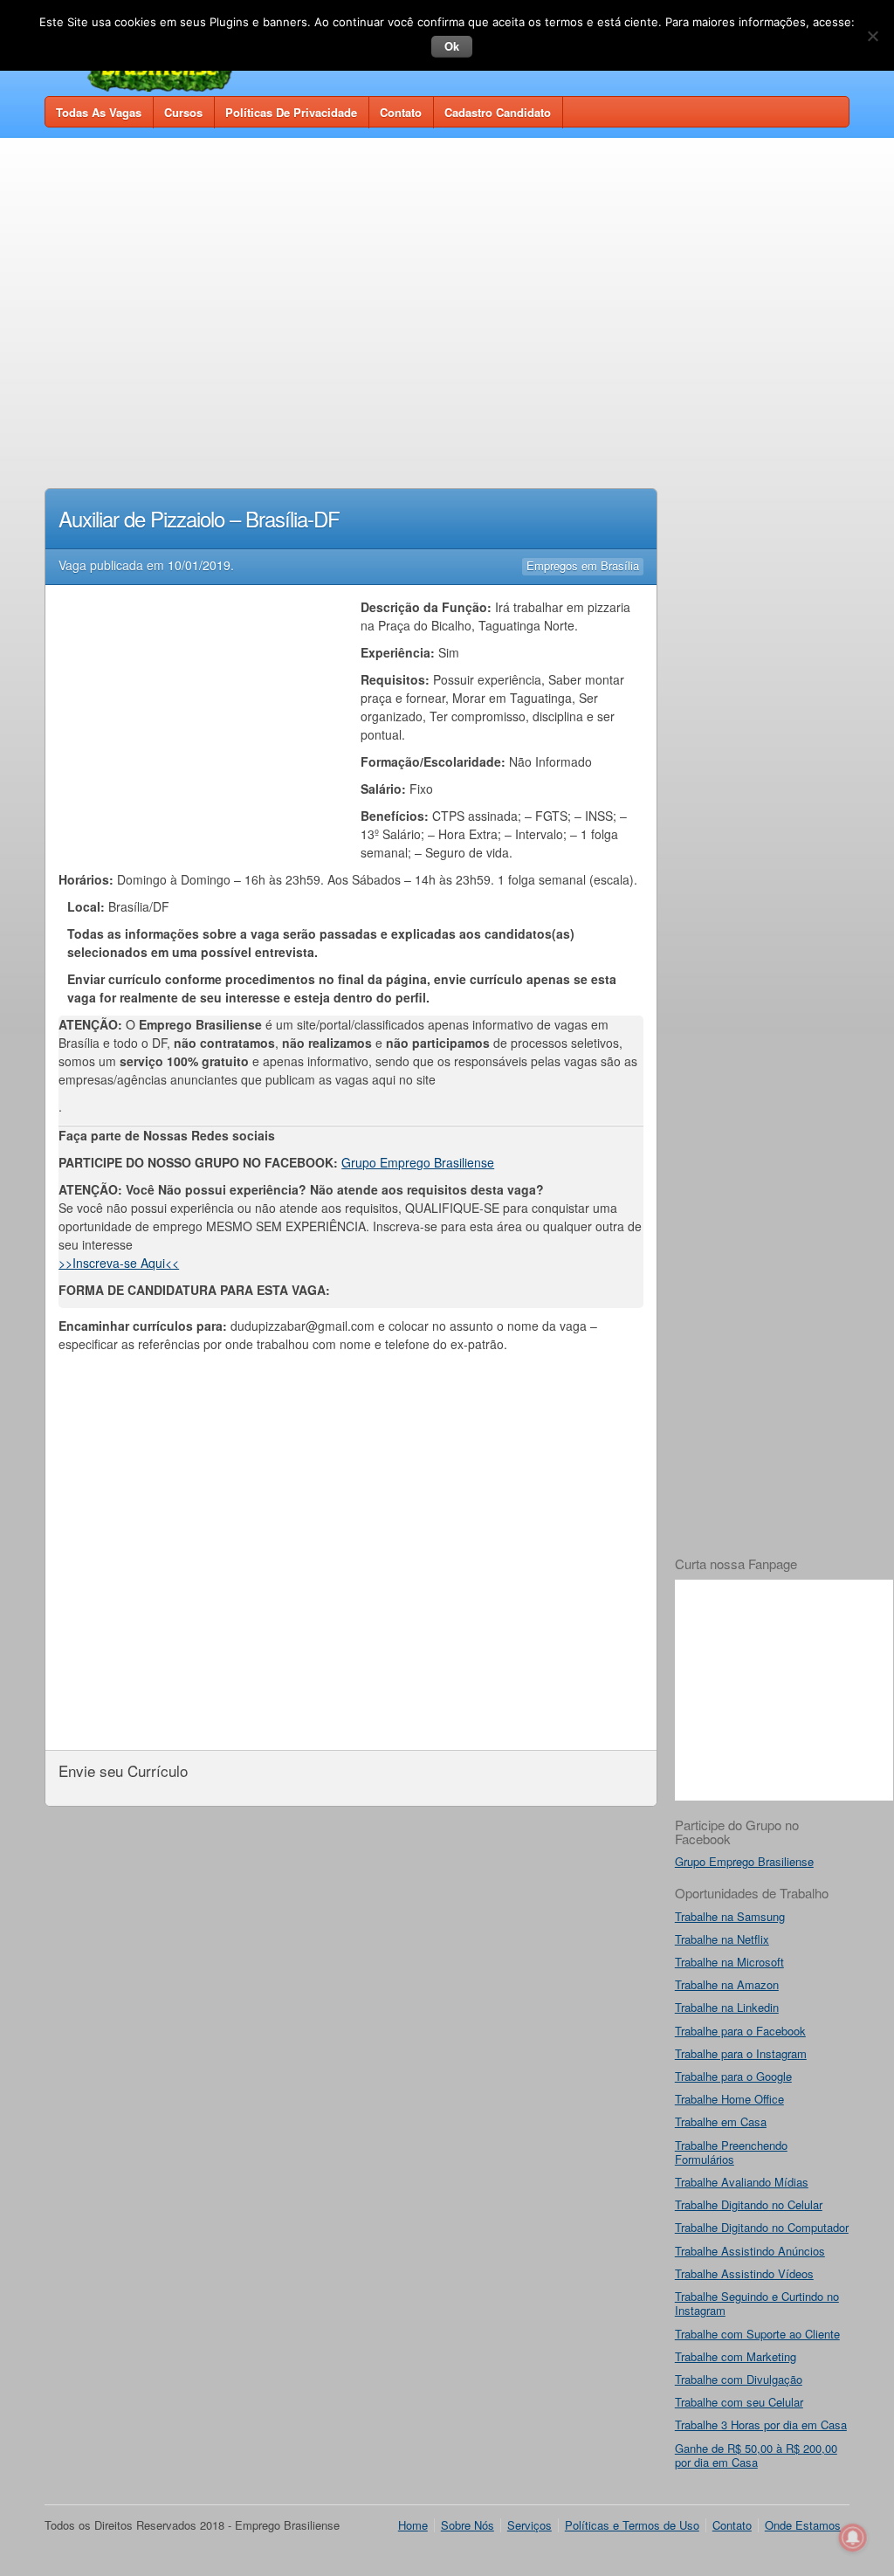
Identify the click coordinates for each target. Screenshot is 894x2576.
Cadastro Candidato (498, 112)
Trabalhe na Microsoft (729, 1962)
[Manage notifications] (853, 2538)
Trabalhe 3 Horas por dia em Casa (761, 2424)
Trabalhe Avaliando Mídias (742, 2182)
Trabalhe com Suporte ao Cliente (757, 2334)
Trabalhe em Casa (721, 2121)
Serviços (530, 2525)
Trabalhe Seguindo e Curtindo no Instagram (757, 2303)
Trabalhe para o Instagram (741, 2053)
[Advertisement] (447, 281)
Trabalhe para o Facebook (740, 2031)
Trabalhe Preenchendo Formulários (731, 2152)
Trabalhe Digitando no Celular (749, 2204)
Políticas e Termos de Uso (632, 2525)
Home (413, 2525)
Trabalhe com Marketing (736, 2356)
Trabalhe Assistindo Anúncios (750, 2251)
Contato (401, 112)
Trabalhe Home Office (729, 2099)
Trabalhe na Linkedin (727, 2007)
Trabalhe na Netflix (722, 1939)
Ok (452, 46)
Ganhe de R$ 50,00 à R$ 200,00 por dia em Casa (756, 2455)
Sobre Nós (468, 2525)
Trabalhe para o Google (733, 2076)
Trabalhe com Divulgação (739, 2379)
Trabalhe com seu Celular (739, 2402)
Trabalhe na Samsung (730, 1916)
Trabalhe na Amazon (727, 1984)
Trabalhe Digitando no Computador (762, 2227)
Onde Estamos (803, 2525)
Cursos (183, 112)
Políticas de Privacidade (291, 112)
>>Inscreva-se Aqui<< (119, 1263)
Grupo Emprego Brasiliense (418, 1162)
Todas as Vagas (99, 112)
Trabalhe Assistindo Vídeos (744, 2273)
